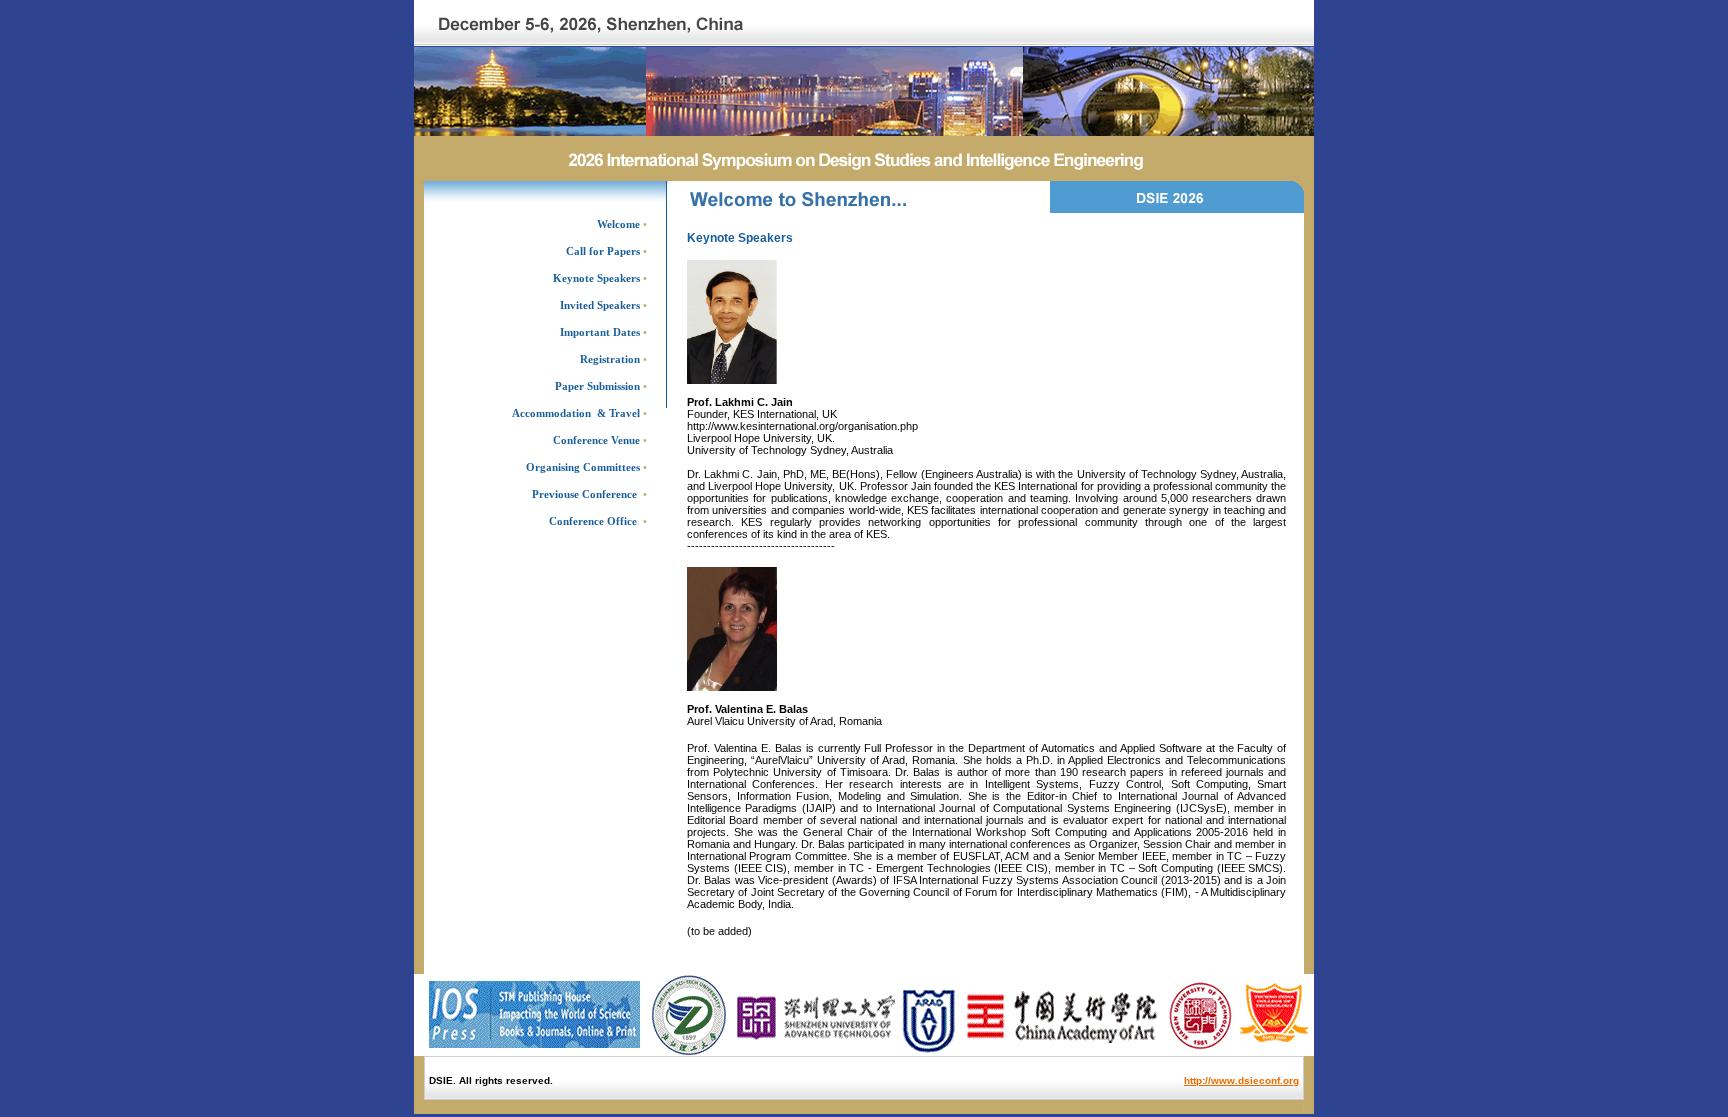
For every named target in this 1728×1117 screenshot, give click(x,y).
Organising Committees (586, 467)
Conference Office (593, 521)
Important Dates (600, 332)
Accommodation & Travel (576, 413)
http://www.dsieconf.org (1241, 1080)
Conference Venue (600, 440)
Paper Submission (597, 386)
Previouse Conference (584, 494)
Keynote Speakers (596, 278)
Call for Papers (603, 251)
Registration (610, 359)
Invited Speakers (600, 305)
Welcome (618, 224)
